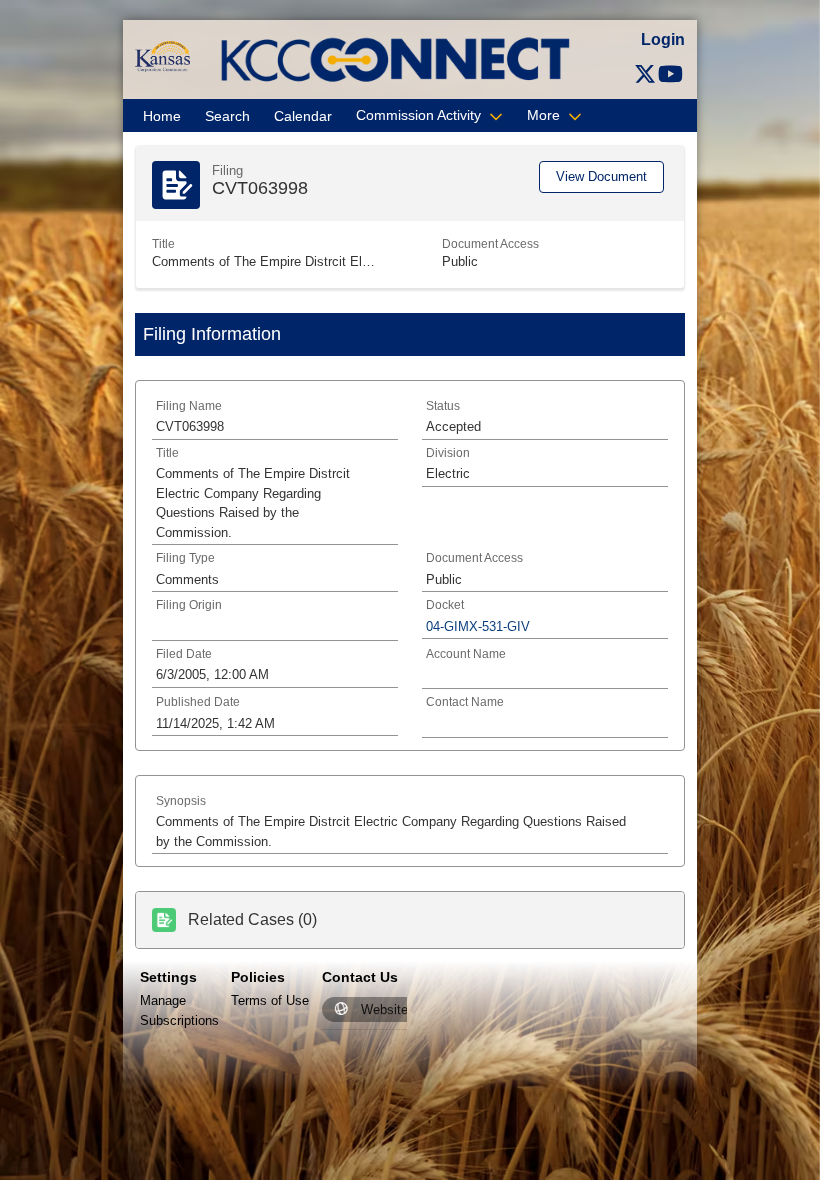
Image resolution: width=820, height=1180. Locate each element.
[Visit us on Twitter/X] (645, 74)
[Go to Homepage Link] (162, 55)
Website (384, 1009)
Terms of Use (270, 1000)
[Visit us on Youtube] (670, 74)
